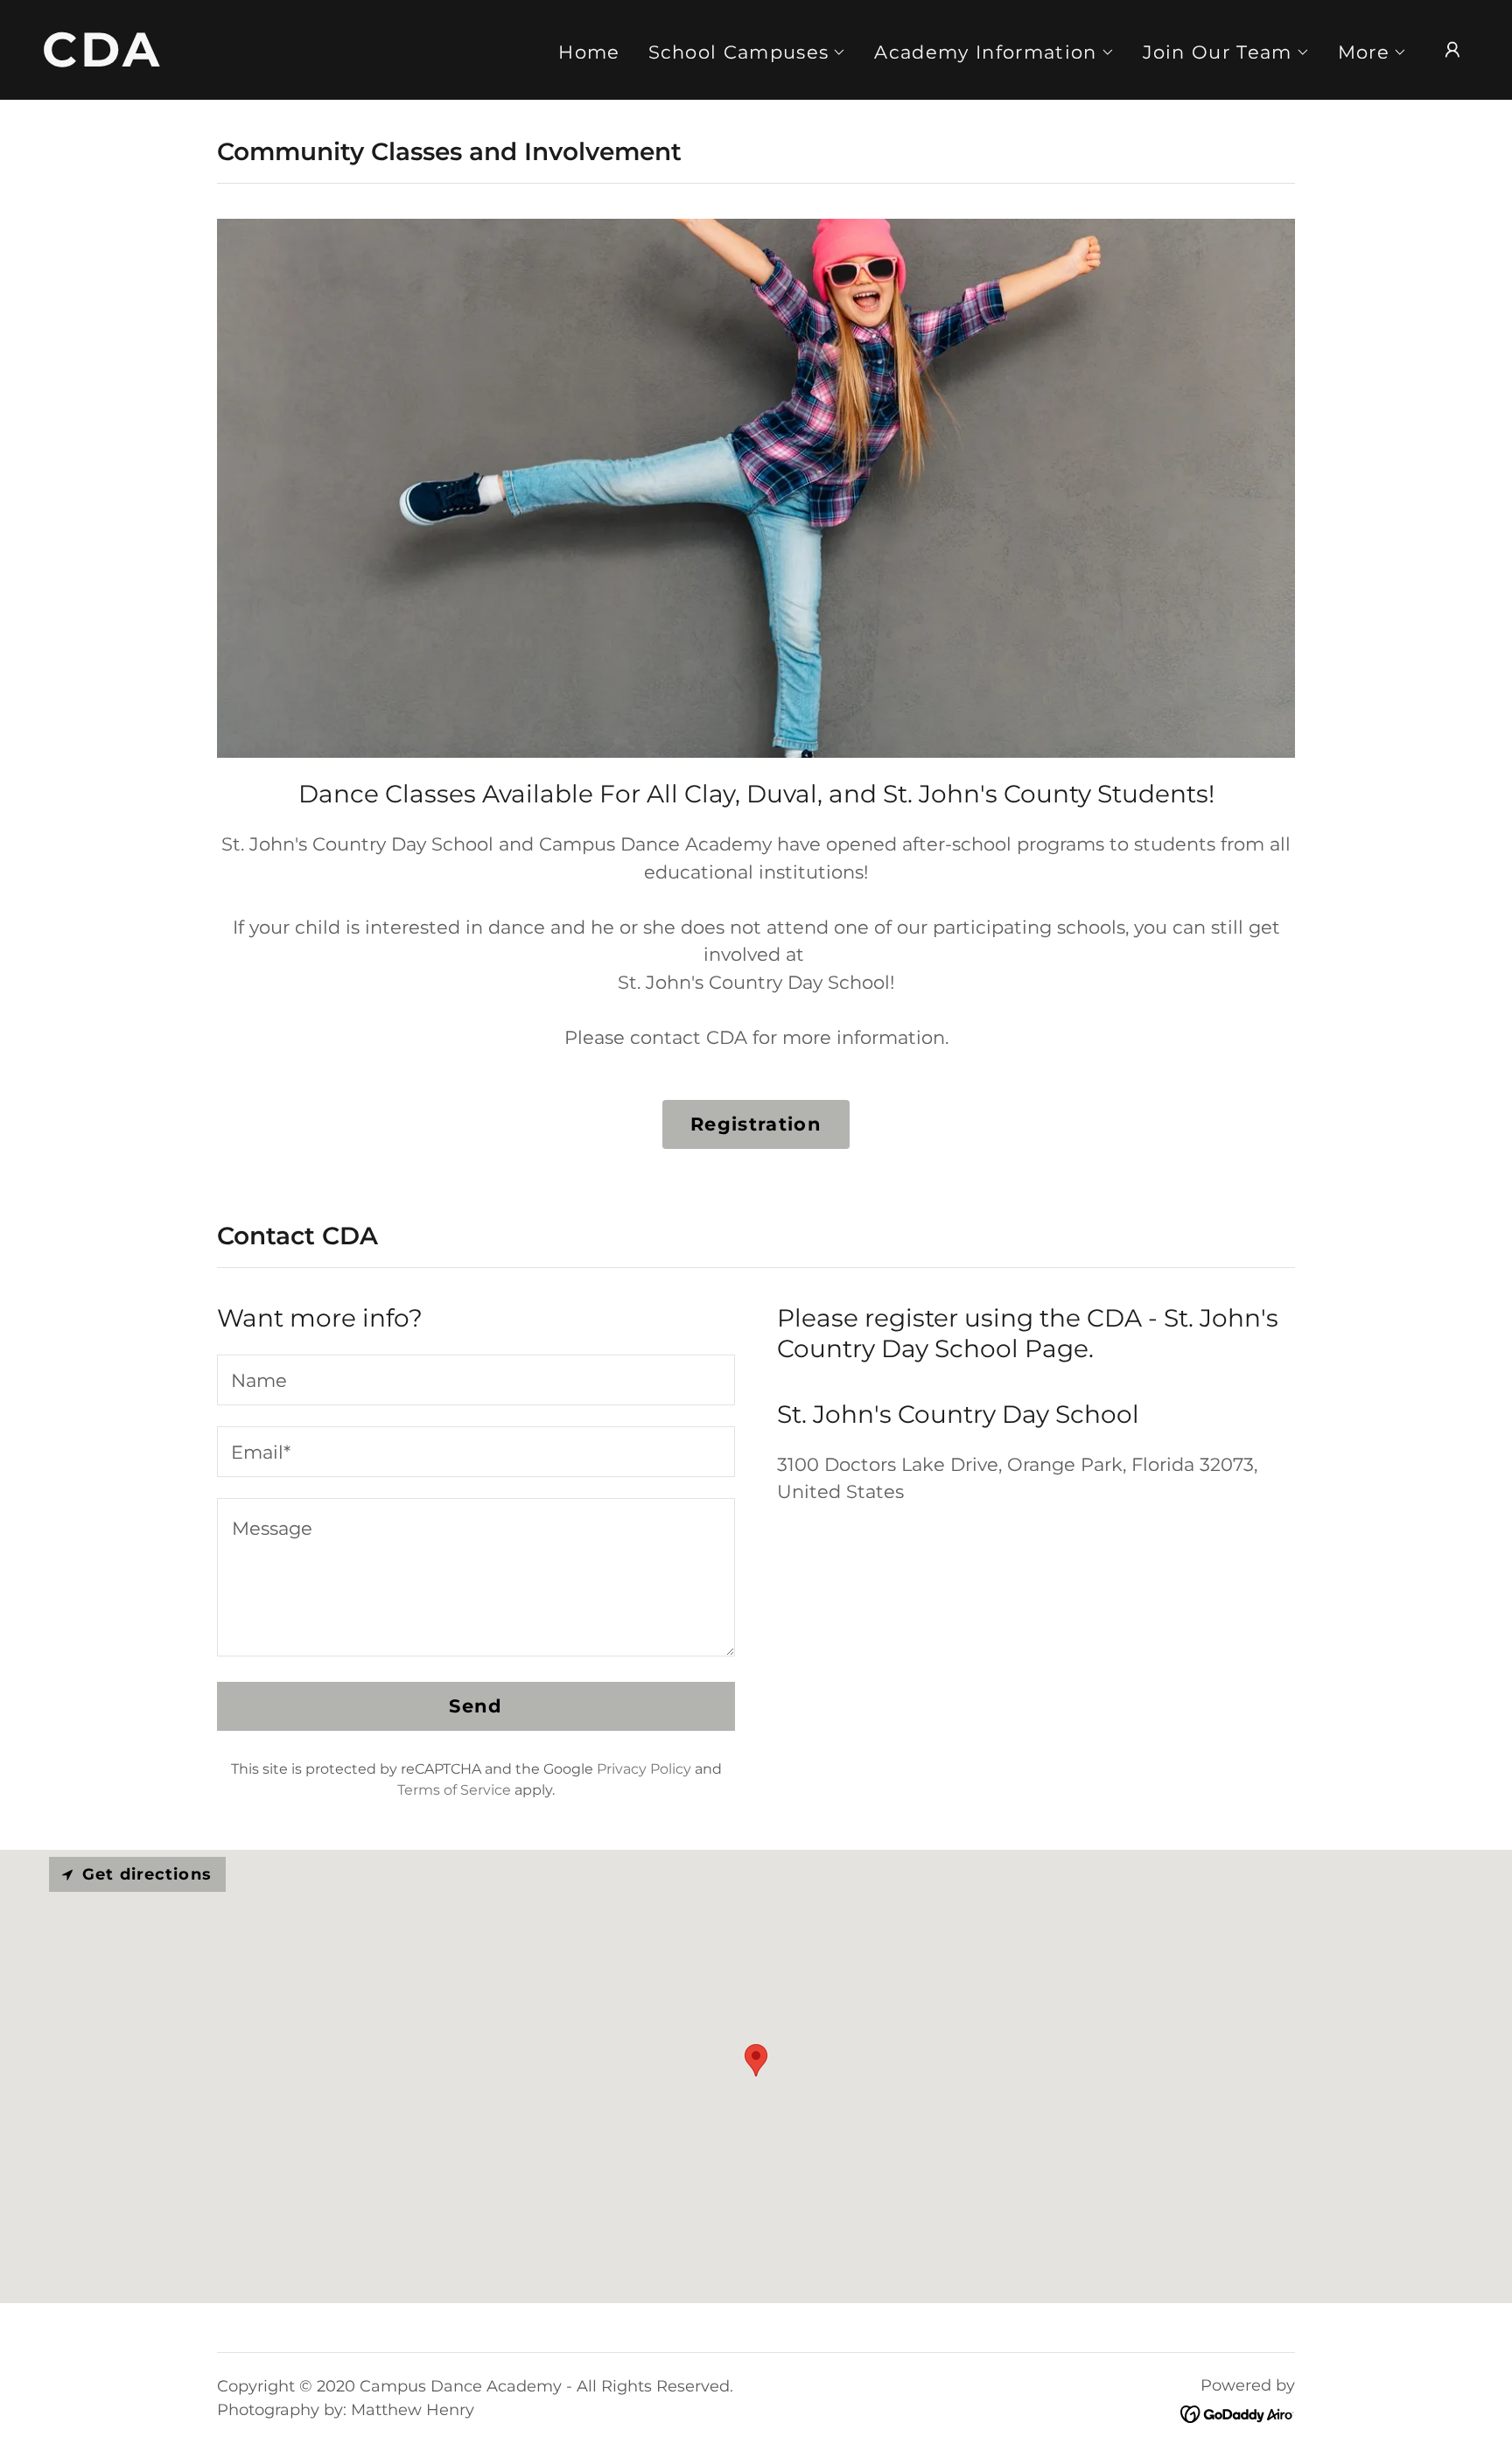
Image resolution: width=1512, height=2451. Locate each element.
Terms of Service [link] (454, 1790)
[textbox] (476, 1380)
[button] (748, 53)
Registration (756, 1124)
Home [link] (589, 52)
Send (476, 1706)
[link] (242, 60)
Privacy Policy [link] (644, 1769)
